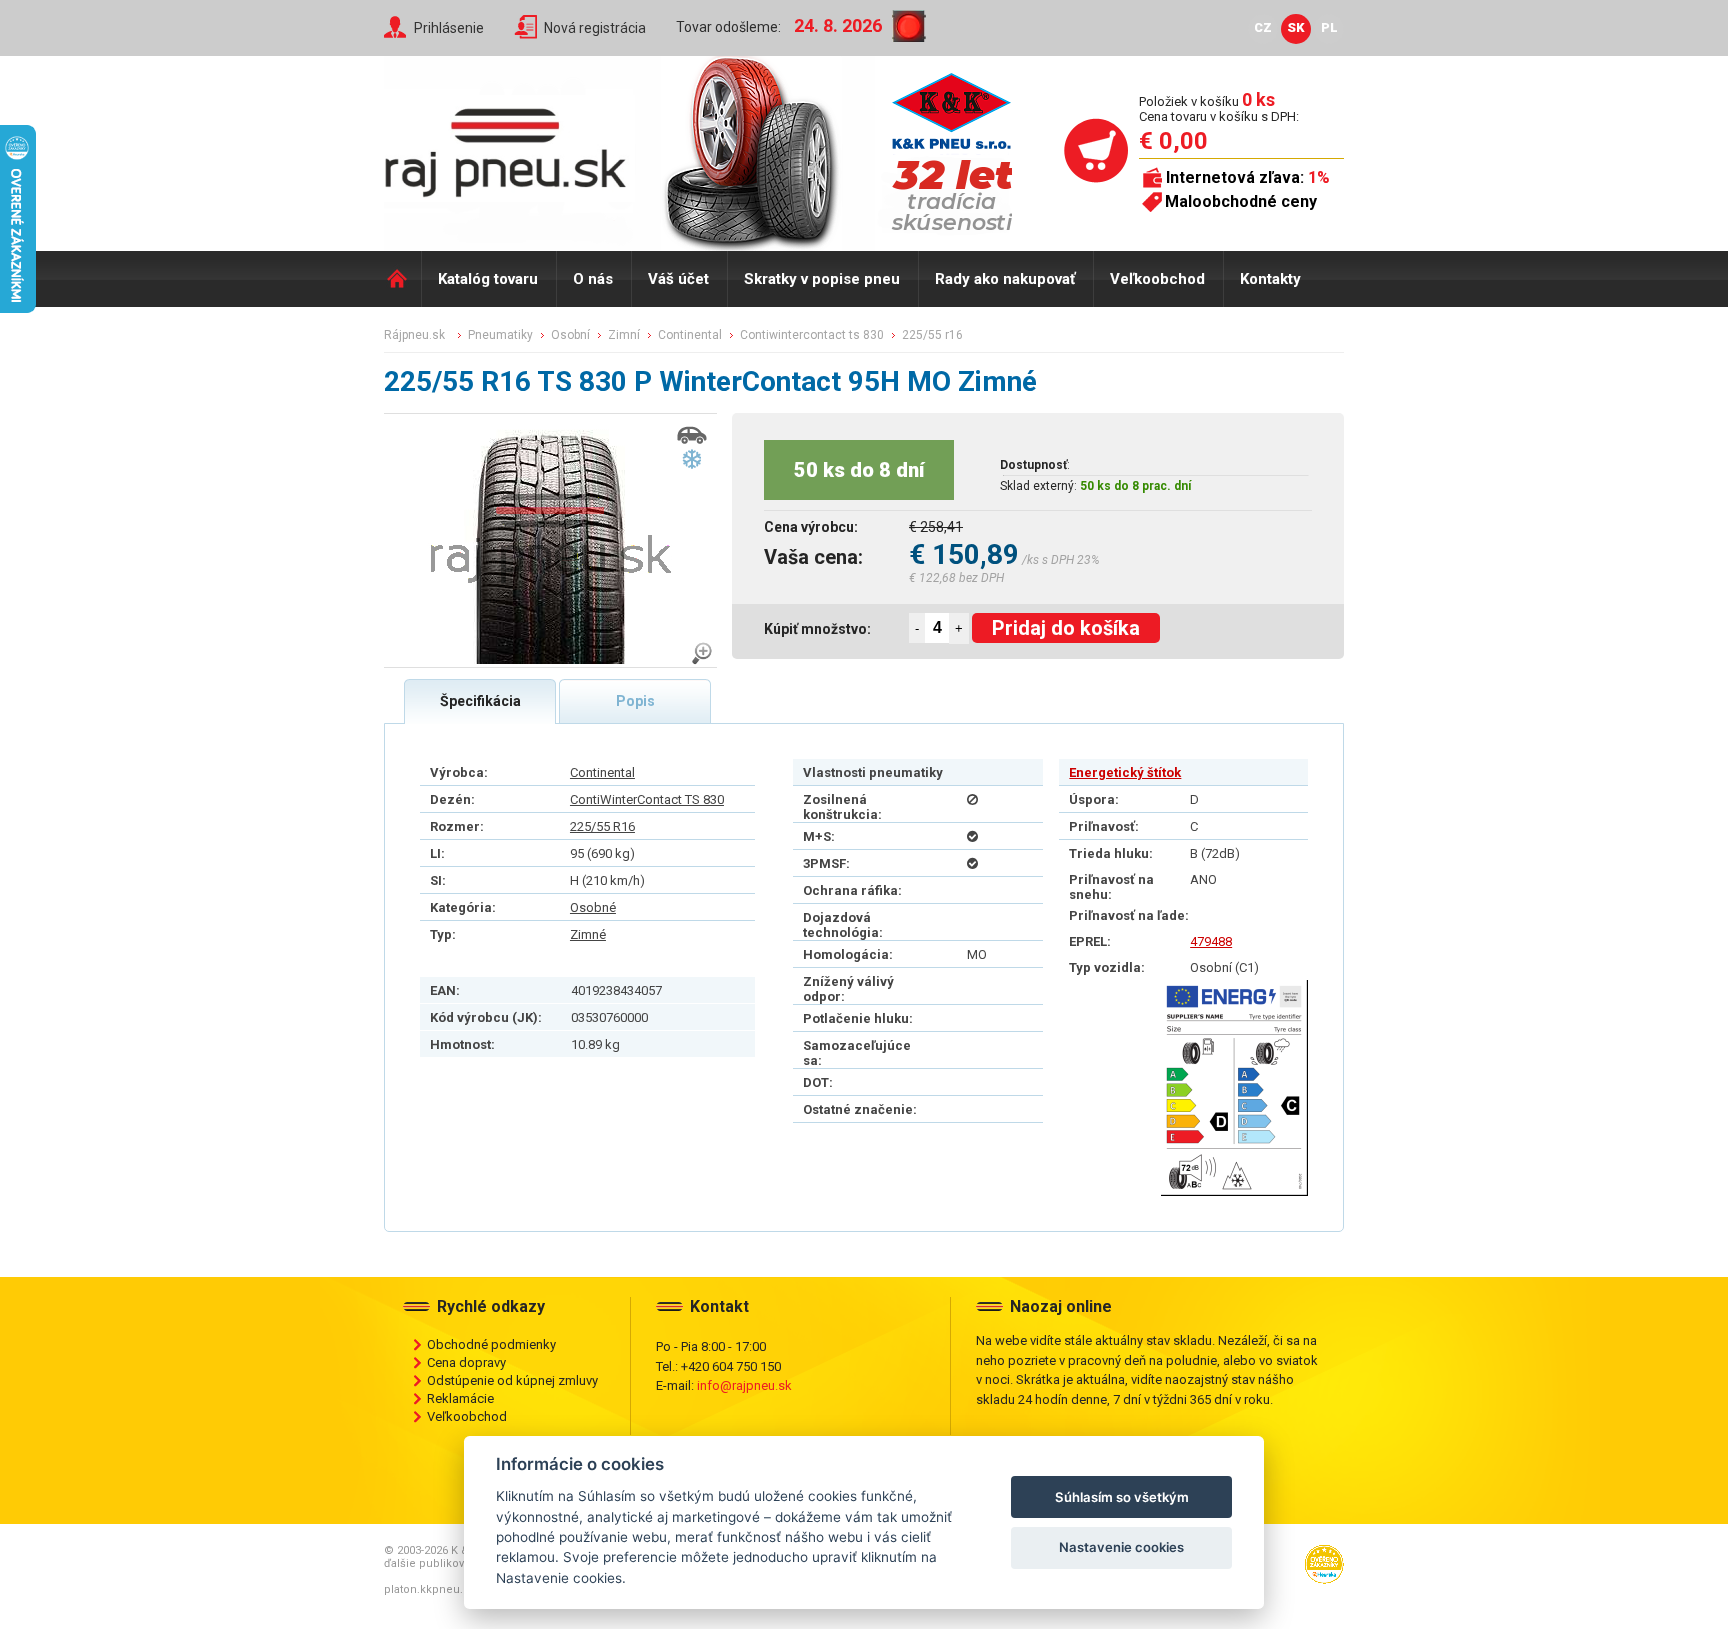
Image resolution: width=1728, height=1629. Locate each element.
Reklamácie (460, 1398)
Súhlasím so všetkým (1122, 1497)
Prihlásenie (449, 28)
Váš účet (678, 279)
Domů (402, 279)
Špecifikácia (480, 701)
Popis (635, 701)
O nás (593, 279)
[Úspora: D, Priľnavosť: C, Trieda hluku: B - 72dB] (1234, 1088)
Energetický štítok (1125, 772)
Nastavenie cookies (1121, 1547)
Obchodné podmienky (491, 1344)
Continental (602, 772)
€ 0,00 (1173, 141)
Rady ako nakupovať (1005, 279)
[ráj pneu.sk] (514, 146)
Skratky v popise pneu (822, 279)
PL (1329, 27)
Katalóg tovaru (488, 279)
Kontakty (1270, 279)
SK (1296, 27)
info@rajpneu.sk (744, 1385)
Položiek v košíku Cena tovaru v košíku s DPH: (1219, 108)
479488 (1211, 941)
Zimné (588, 934)
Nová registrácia (595, 28)
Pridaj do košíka (1066, 628)
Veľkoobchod (1157, 279)
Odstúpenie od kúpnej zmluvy (512, 1380)
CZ (1263, 27)
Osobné (593, 907)
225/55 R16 (602, 826)
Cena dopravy (466, 1362)
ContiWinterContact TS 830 (647, 799)
